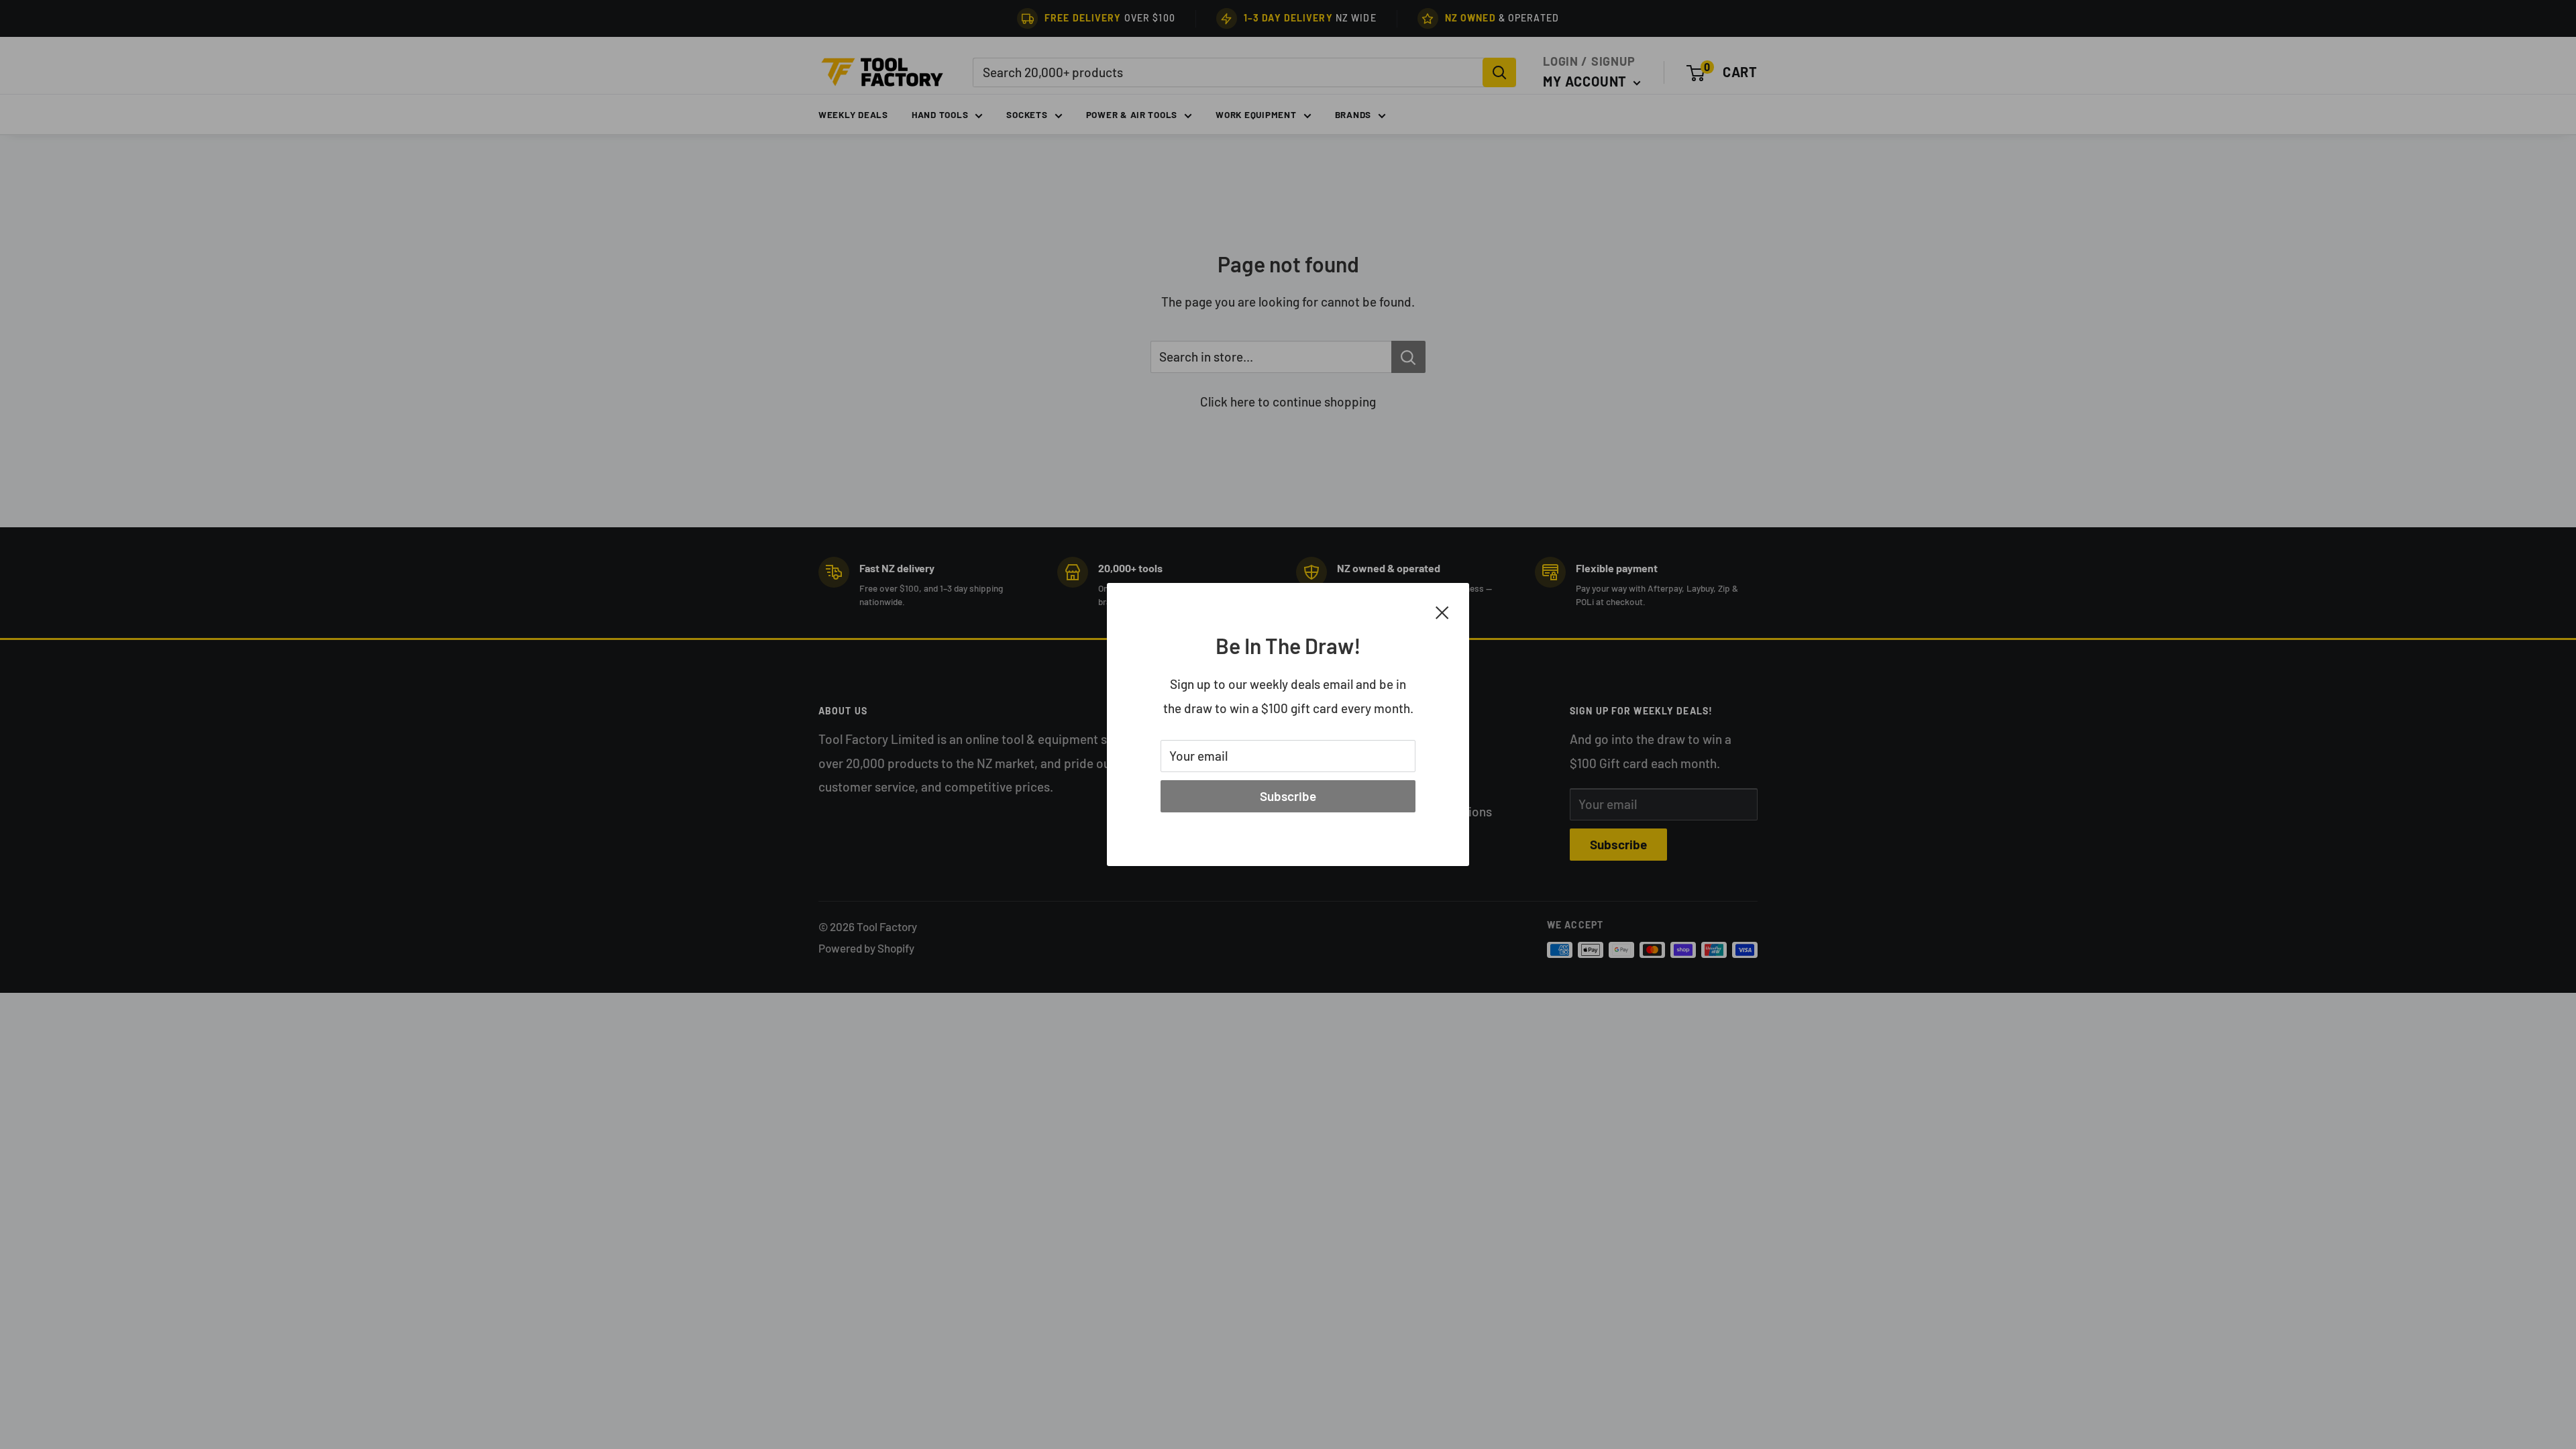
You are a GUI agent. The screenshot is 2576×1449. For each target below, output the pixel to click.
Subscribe (1288, 796)
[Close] (1442, 611)
